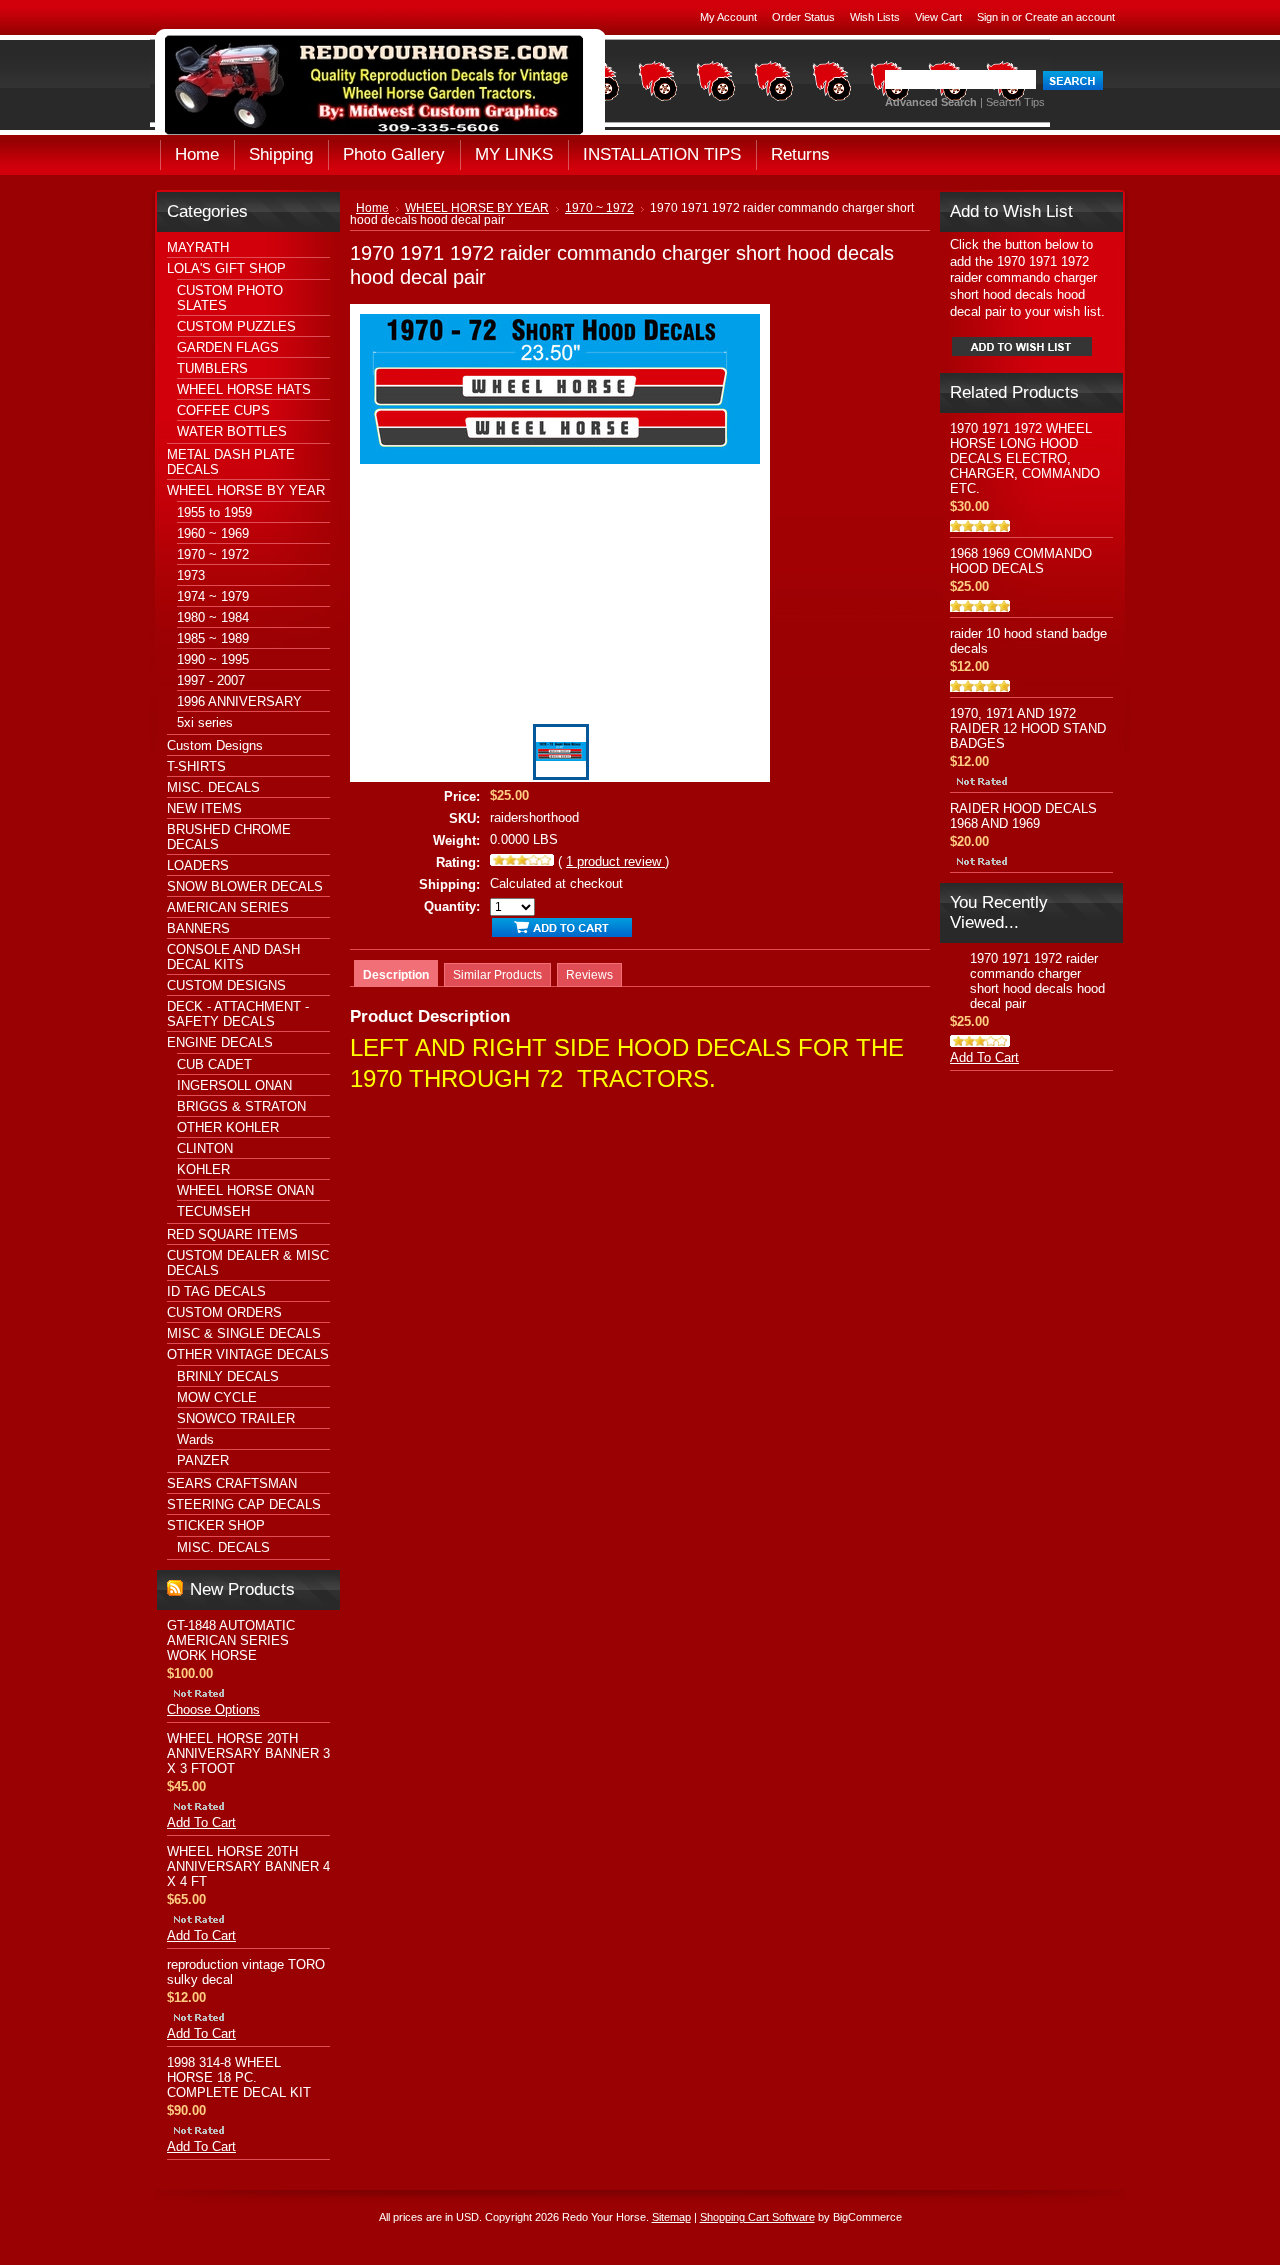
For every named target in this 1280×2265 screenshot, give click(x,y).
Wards (195, 1439)
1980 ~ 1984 (213, 617)
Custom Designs (215, 745)
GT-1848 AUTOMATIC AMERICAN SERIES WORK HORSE (231, 1640)
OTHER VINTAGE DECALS (248, 1354)
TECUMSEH (213, 1211)
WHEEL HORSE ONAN (245, 1190)
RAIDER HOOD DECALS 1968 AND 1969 (1023, 816)
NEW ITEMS (204, 808)
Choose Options (213, 1709)
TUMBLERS (212, 368)
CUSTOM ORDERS (224, 1312)
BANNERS (198, 928)
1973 (191, 575)
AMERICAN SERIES (228, 907)
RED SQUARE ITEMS (232, 1234)
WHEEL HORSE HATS (244, 389)
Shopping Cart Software (757, 2217)
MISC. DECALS (213, 787)
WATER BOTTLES (232, 431)
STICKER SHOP (216, 1525)
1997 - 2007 (211, 680)
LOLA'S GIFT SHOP (226, 268)
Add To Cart (201, 1822)
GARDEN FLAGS (228, 347)
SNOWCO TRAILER (236, 1418)
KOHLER (203, 1169)
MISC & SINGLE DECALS (244, 1333)
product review (615, 861)
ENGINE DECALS (220, 1042)
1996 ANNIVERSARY (239, 701)
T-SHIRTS (196, 766)
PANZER (203, 1460)
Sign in (993, 17)
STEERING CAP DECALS (244, 1504)
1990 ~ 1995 (213, 659)
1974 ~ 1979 (213, 596)
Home (372, 208)
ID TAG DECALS (216, 1291)
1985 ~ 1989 (213, 638)
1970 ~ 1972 (213, 554)
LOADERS (198, 865)
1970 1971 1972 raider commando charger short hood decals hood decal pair (1037, 981)
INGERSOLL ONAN (234, 1085)
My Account (728, 17)
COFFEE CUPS (223, 410)
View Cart (938, 17)
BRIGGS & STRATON (241, 1106)
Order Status (803, 17)
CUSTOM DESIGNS (226, 985)
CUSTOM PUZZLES (236, 326)
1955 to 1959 (214, 512)
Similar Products (497, 975)
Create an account (1070, 17)
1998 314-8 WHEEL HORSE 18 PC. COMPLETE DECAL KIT (239, 2077)
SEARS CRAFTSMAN (232, 1483)
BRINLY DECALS (228, 1376)
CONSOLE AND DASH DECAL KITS (233, 957)
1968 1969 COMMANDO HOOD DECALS (1021, 561)
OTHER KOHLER (228, 1127)
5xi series (205, 722)
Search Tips (1015, 102)
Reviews (589, 975)
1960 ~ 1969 (213, 533)
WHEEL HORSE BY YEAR (246, 490)
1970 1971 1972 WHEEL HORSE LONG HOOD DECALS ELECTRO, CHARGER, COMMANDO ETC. (1025, 458)
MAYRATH (198, 247)
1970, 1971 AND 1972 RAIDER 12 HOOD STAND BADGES (1028, 728)
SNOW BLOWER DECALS (245, 886)
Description (396, 975)
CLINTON (205, 1148)
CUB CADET (214, 1064)
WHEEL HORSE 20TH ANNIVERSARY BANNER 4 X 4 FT (248, 1866)
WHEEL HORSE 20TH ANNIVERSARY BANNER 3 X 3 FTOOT (248, 1753)
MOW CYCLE (217, 1397)
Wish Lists (875, 17)
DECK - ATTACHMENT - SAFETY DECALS (238, 1014)
